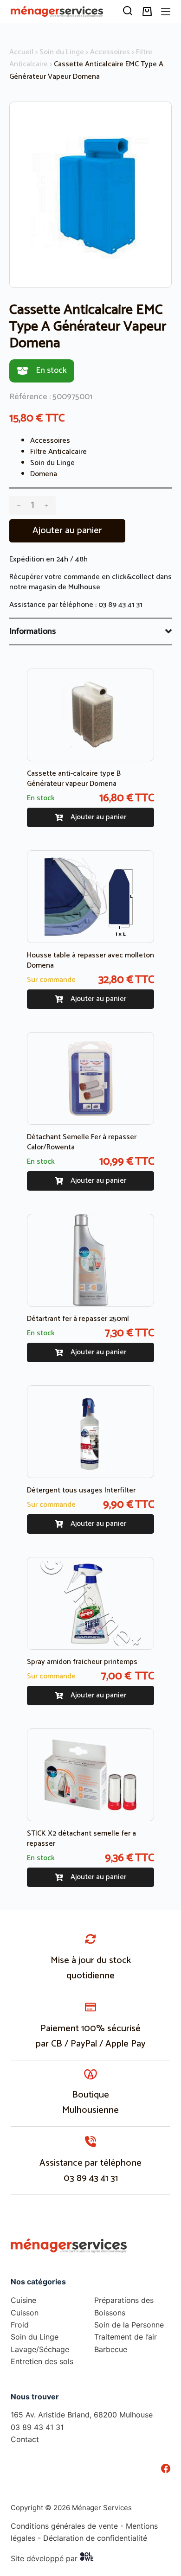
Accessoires (110, 52)
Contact (25, 2439)
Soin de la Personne (129, 2325)
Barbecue (111, 2349)
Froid (20, 2325)
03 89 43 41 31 (120, 605)
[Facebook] (166, 2468)
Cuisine (23, 2300)
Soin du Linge (62, 52)
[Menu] (166, 12)
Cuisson (25, 2313)
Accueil (21, 52)
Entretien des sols (42, 2361)
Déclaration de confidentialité (95, 2538)
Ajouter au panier (67, 531)
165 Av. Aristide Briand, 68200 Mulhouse (82, 2415)
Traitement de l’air (126, 2337)
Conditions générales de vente (64, 2526)
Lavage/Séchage (40, 2349)
